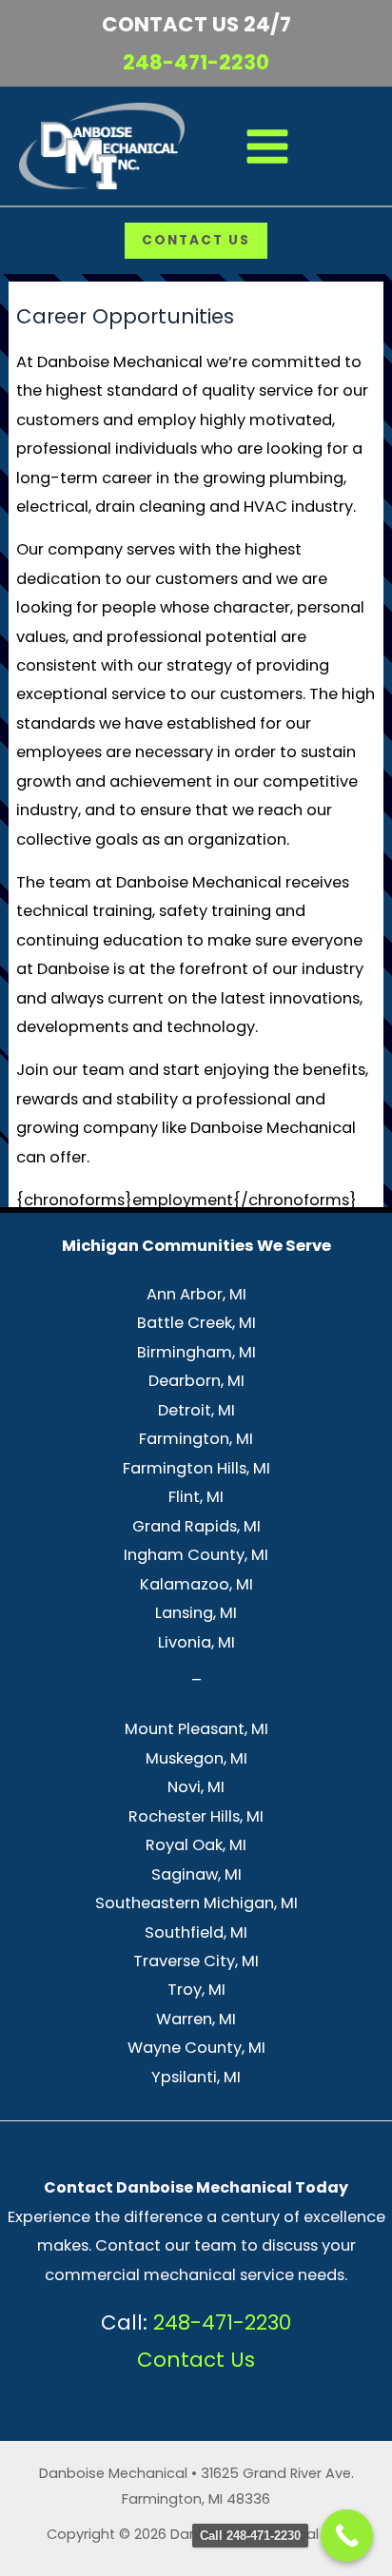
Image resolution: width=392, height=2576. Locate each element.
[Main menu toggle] (268, 146)
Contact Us (196, 2360)
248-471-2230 (196, 62)
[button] (196, 241)
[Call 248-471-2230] (347, 2536)
